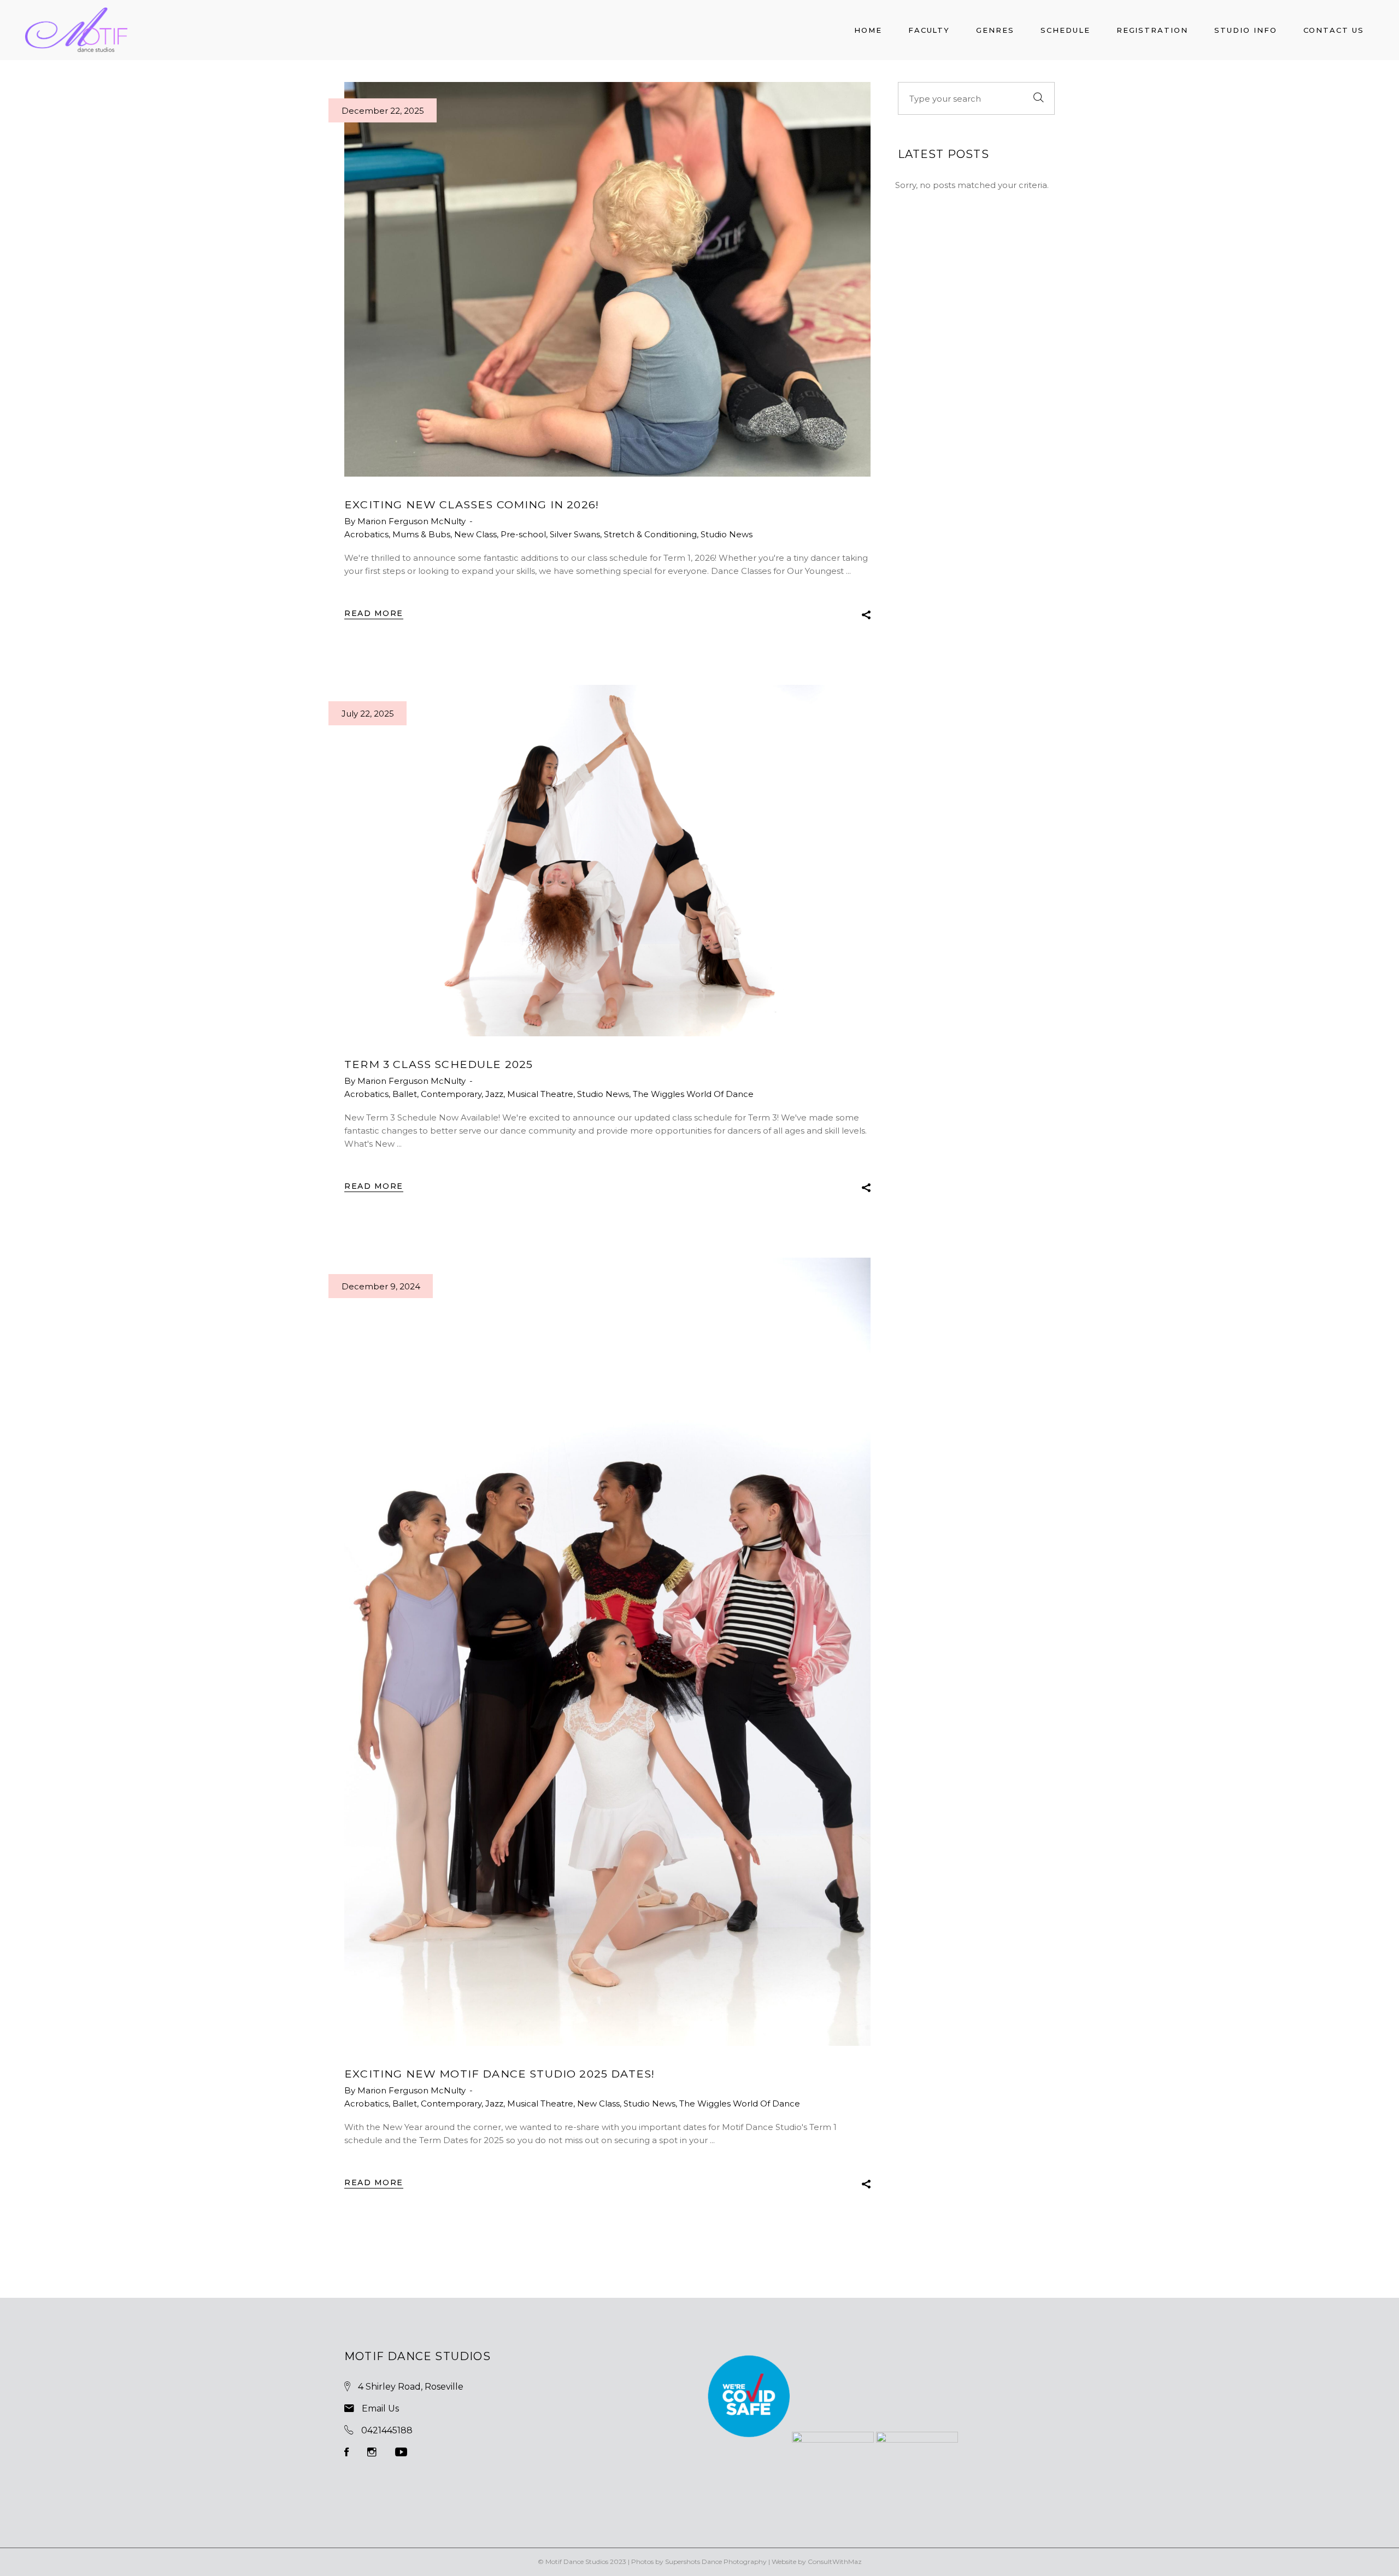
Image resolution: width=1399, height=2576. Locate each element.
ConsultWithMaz (835, 2562)
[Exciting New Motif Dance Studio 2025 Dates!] (607, 1652)
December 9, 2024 (381, 1286)
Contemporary (451, 1094)
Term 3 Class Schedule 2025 (439, 1064)
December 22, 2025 (383, 111)
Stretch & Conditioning (650, 534)
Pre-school (523, 534)
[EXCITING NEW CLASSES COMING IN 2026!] (607, 279)
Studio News (727, 534)
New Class (475, 534)
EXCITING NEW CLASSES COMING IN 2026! (472, 504)
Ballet (405, 1094)
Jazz (494, 1094)
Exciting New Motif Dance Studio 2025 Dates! (499, 2074)
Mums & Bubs (421, 534)
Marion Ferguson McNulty (413, 521)
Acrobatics (366, 534)
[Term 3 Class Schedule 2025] (607, 861)
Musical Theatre (540, 1094)
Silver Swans (575, 534)
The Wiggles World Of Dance (693, 1094)
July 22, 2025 (368, 714)
